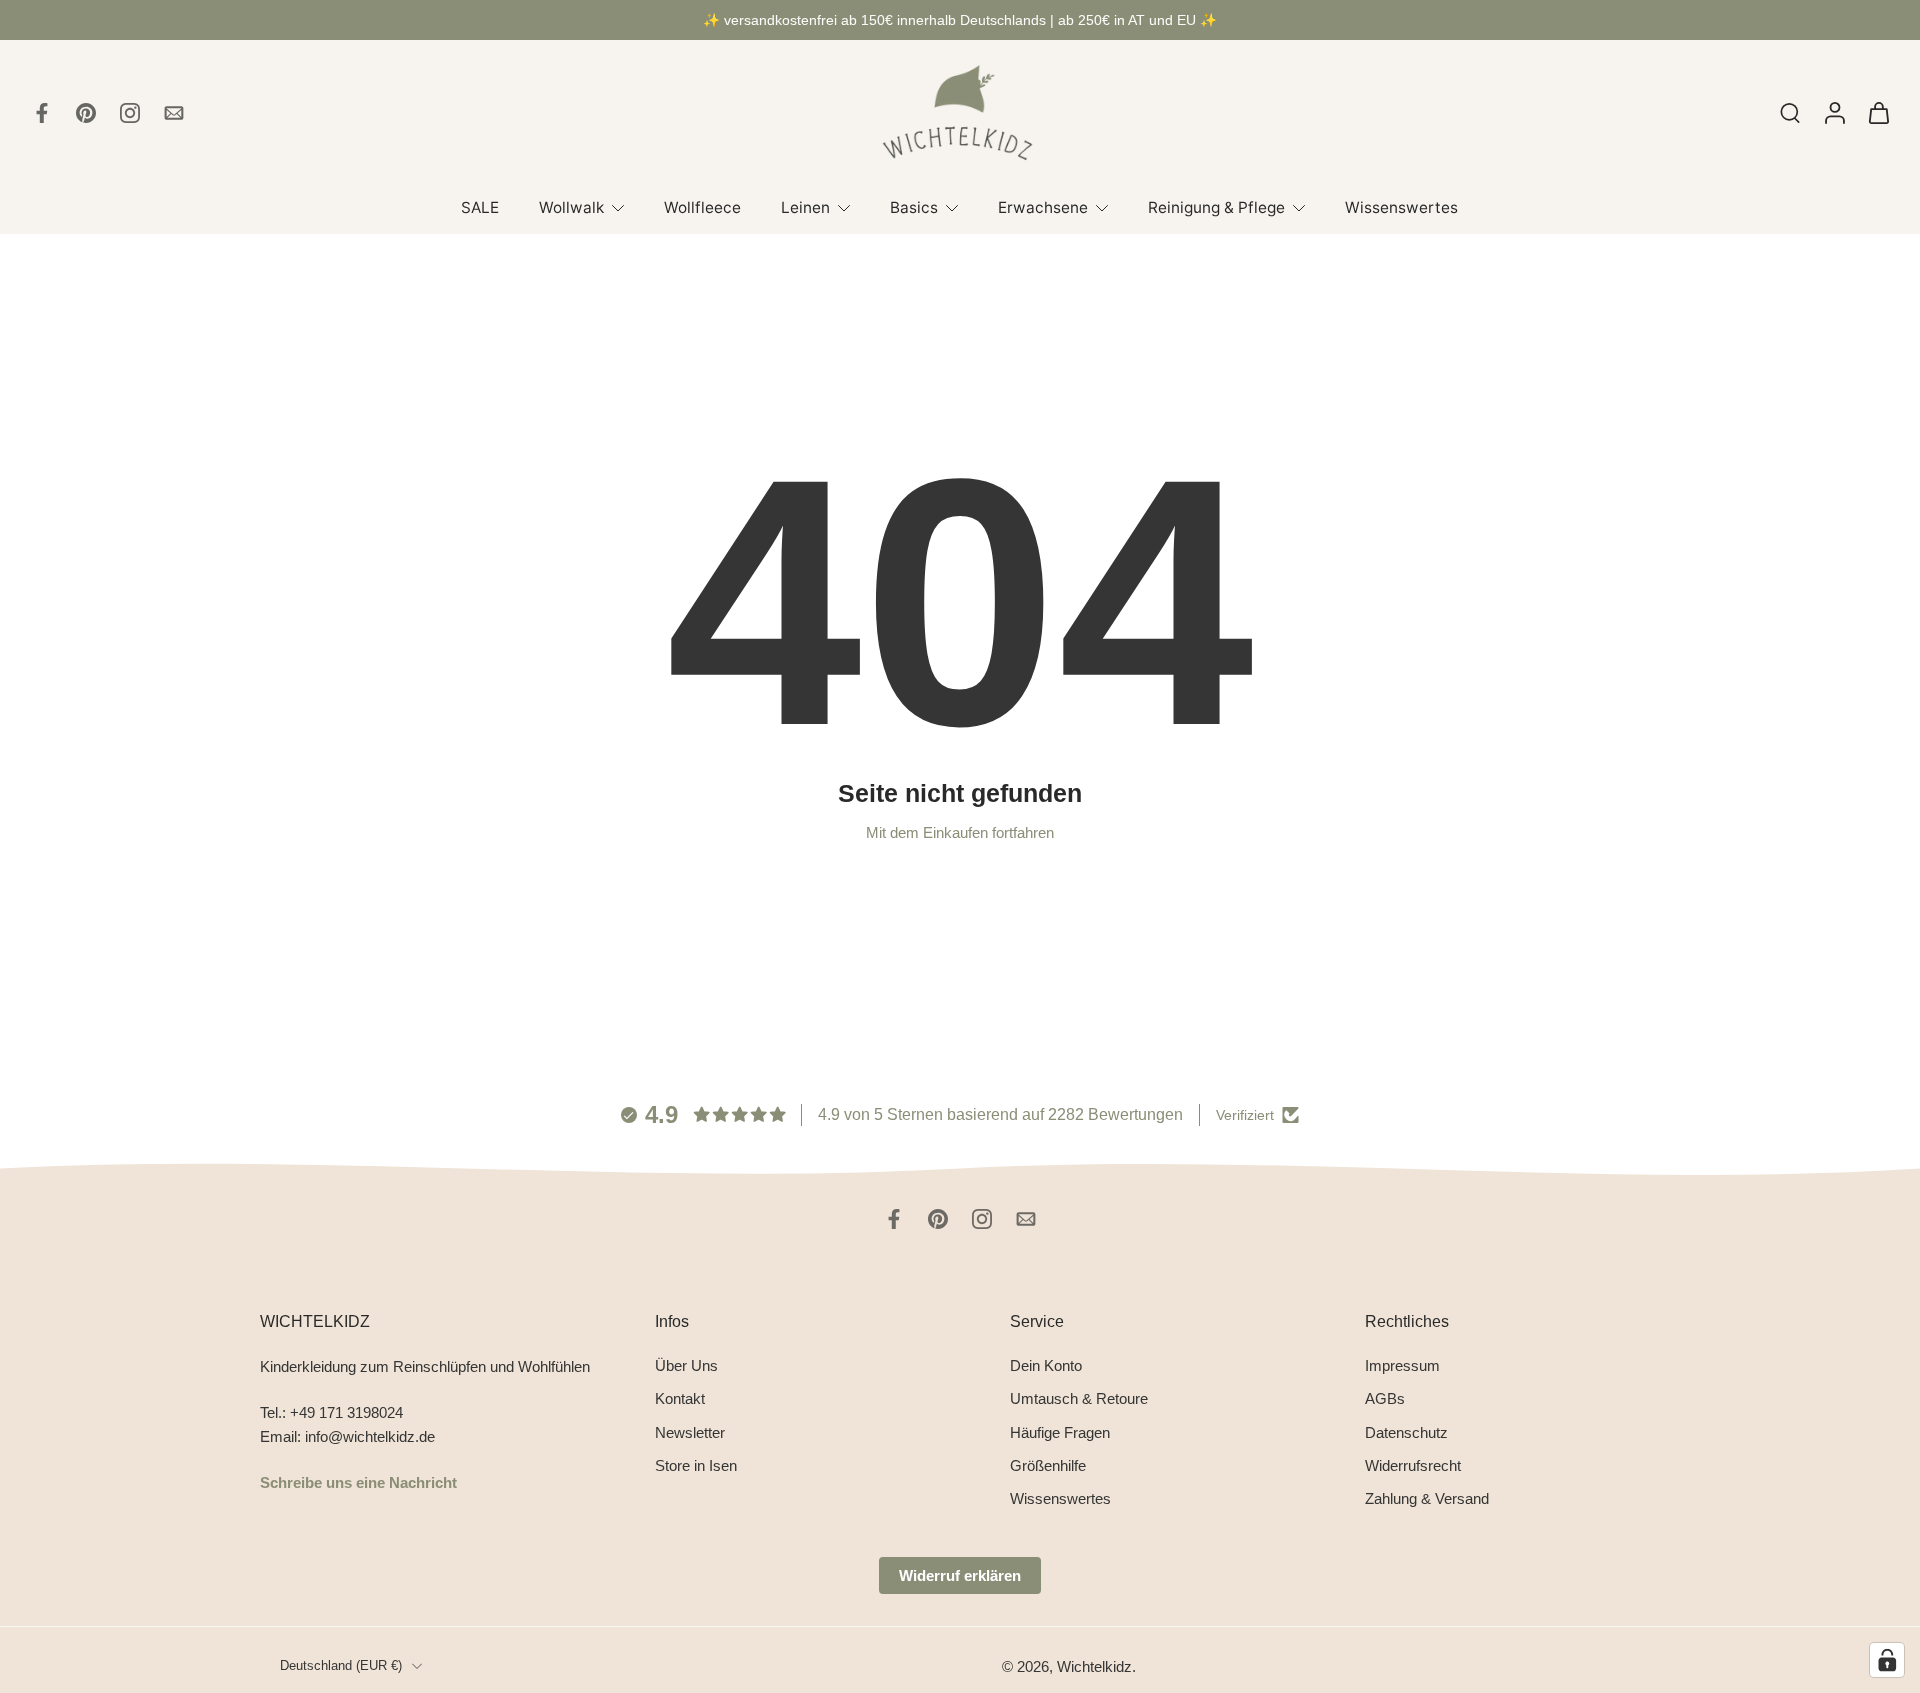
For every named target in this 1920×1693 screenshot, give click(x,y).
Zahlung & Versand (1427, 1498)
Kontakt (680, 1398)
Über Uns (686, 1365)
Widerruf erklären (960, 1575)
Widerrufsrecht (1413, 1465)
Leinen (805, 207)
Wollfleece (702, 207)
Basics (914, 207)
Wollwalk (571, 207)
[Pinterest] (86, 113)
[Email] (174, 113)
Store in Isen (696, 1465)
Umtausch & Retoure (1079, 1398)
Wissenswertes (1401, 207)
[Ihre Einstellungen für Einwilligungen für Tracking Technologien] (1887, 1660)
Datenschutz (1406, 1431)
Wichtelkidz (1094, 1666)
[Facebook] (42, 113)
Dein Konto (1046, 1365)
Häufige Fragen (1060, 1431)
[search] (1790, 112)
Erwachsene (1043, 207)
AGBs (1385, 1398)
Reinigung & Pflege (1216, 207)
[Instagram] (130, 113)
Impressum (1402, 1365)
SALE (480, 207)
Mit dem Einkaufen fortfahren (960, 832)
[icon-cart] (1878, 113)
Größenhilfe (1048, 1465)
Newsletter (690, 1431)
